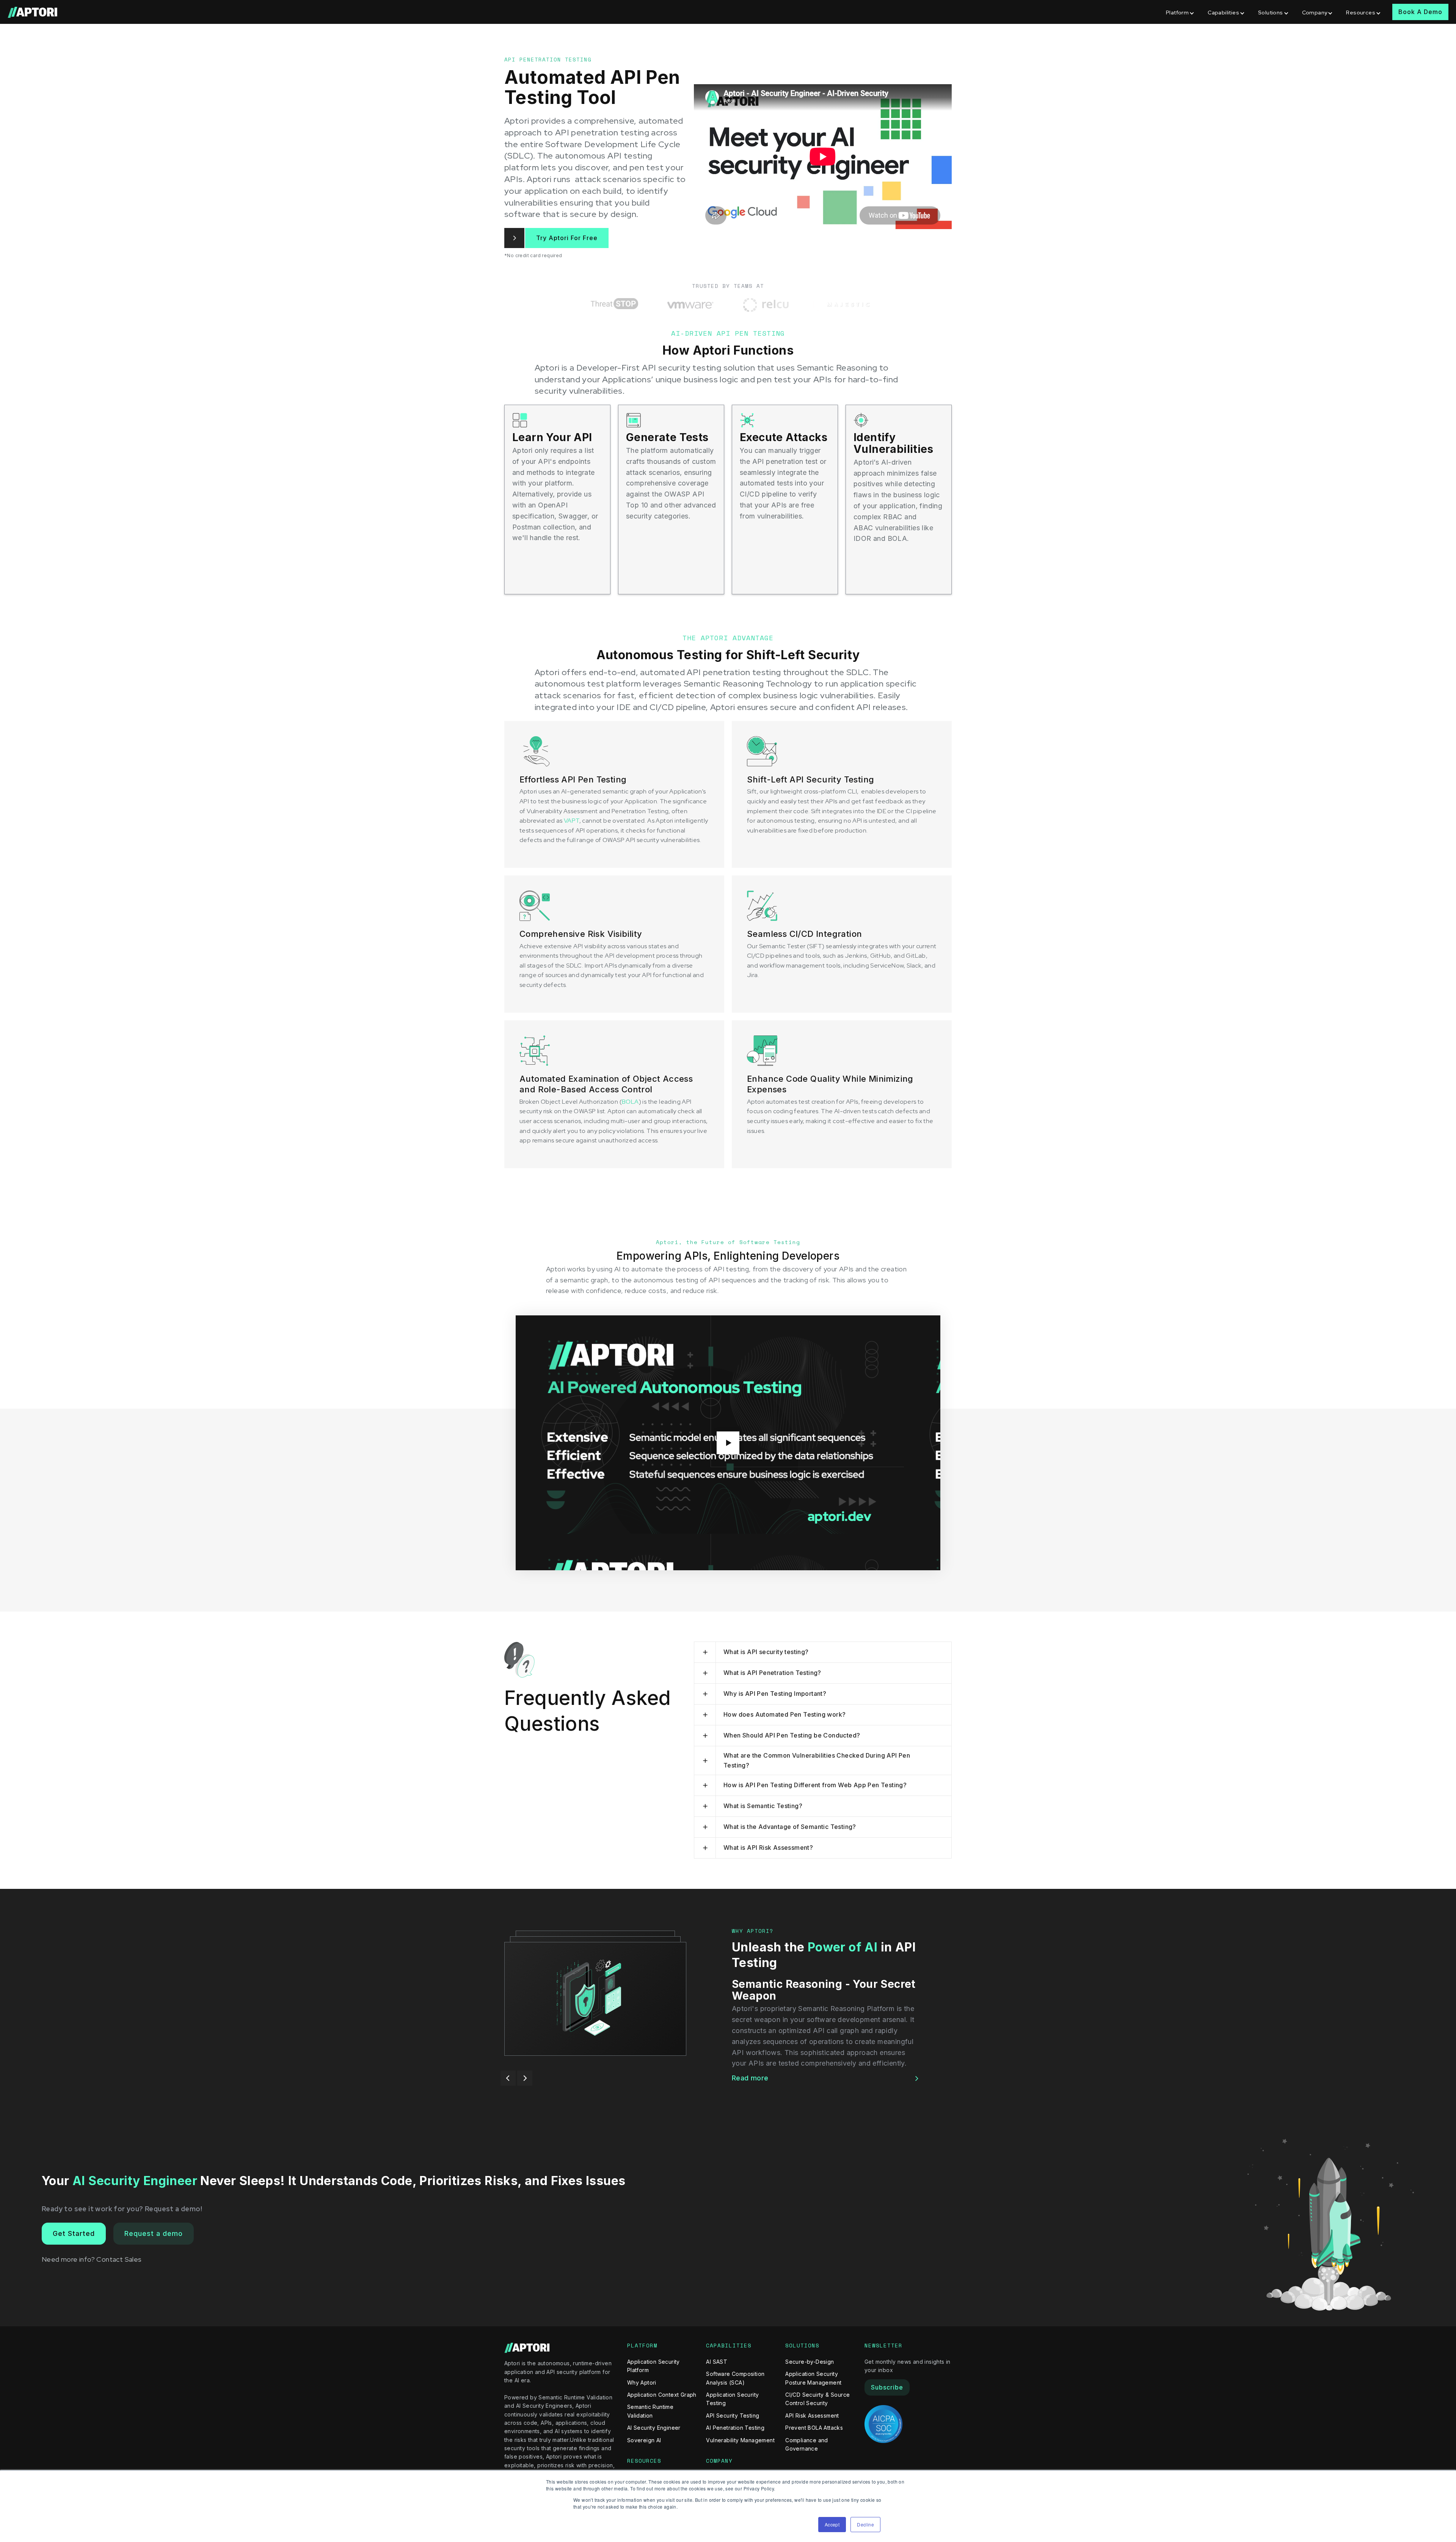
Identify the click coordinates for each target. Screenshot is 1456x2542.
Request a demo (154, 2233)
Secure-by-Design (810, 2362)
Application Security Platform (653, 2366)
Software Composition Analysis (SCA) (735, 2378)
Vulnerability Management (740, 2440)
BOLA (630, 1102)
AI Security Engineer (654, 2428)
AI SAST (717, 2362)
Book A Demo (1420, 12)
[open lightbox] (728, 1443)
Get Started (74, 2233)
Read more (750, 2066)
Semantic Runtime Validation (650, 2411)
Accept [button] (832, 2524)
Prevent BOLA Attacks (814, 2428)
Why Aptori (642, 2383)
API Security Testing (733, 2416)
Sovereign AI (644, 2440)
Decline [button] (865, 2524)
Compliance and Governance (807, 2444)
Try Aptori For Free (567, 238)
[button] (1181, 12)
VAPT (572, 821)
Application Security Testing (732, 2399)
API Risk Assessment (812, 2416)
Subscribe (887, 2387)
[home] (33, 12)
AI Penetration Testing (735, 2428)
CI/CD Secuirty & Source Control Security (817, 2399)
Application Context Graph (662, 2395)
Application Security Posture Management (813, 2378)
